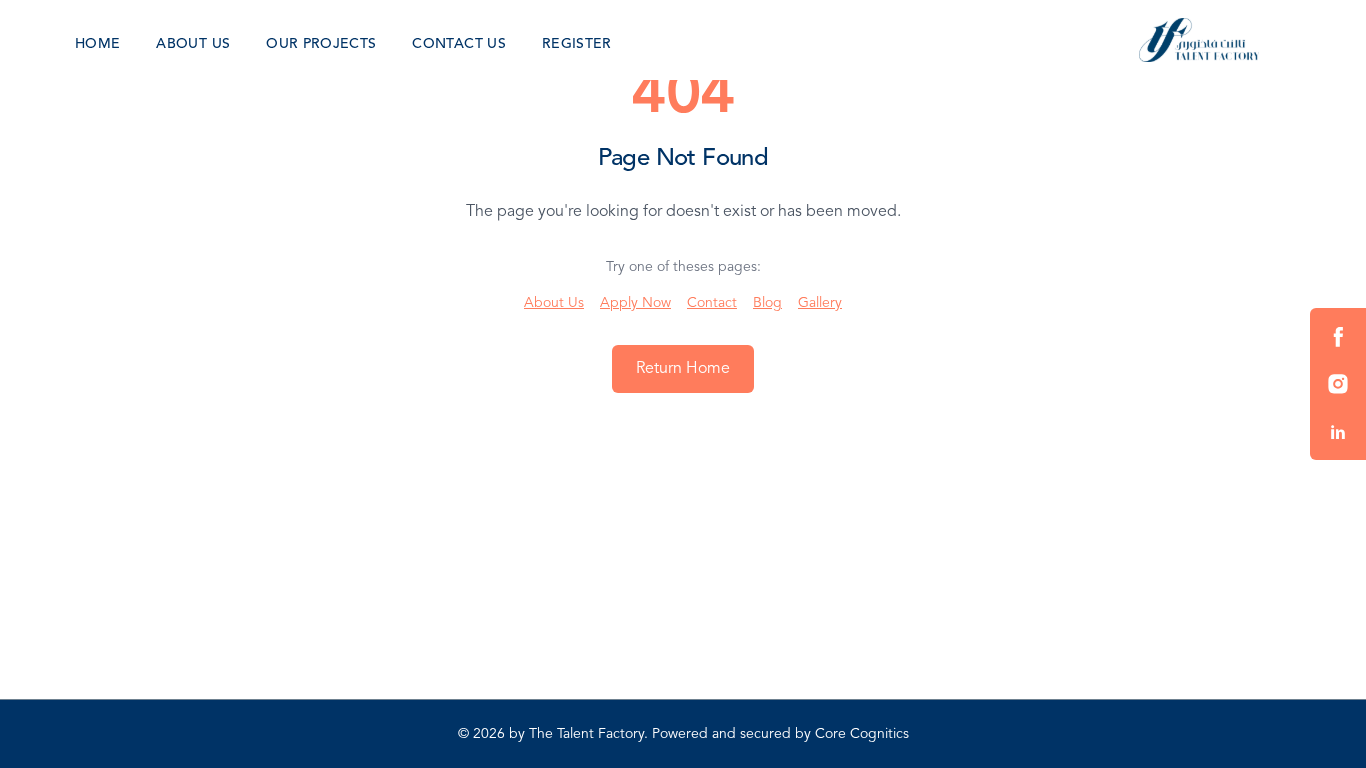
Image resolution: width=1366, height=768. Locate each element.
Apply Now (635, 303)
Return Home (683, 369)
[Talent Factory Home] (1199, 40)
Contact (712, 303)
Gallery (820, 303)
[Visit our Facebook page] (1338, 336)
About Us (554, 303)
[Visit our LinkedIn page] (1338, 432)
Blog (767, 303)
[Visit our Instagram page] (1338, 384)
